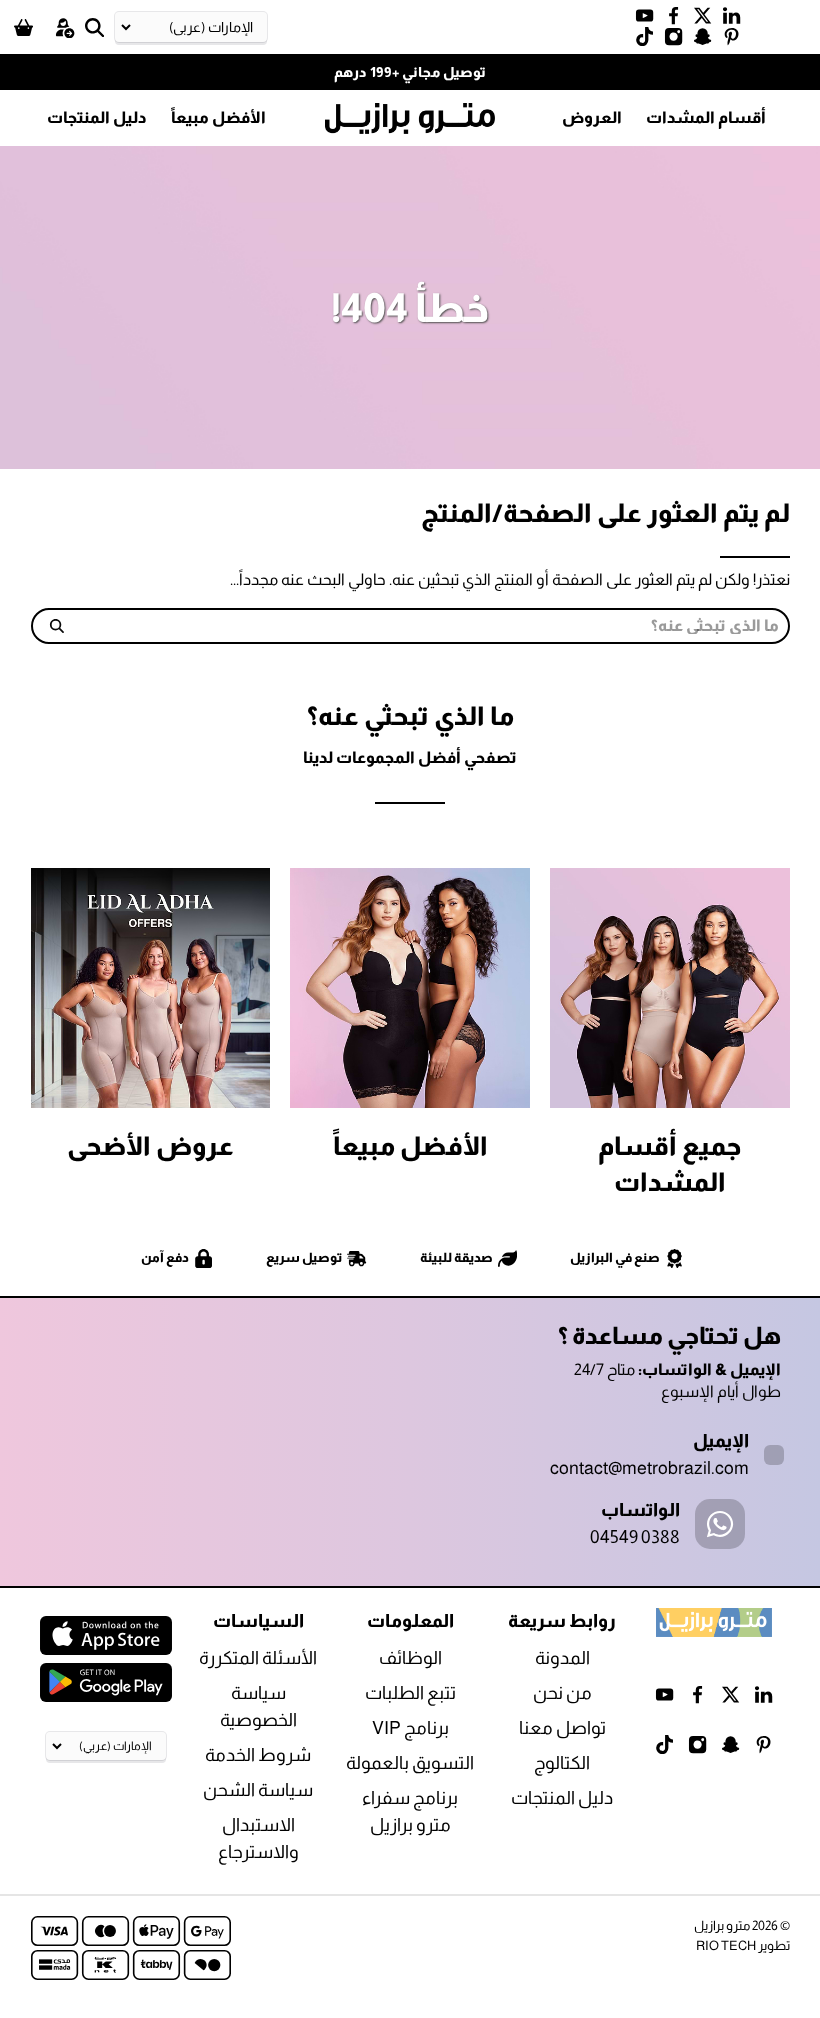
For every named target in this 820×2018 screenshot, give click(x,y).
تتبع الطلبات (410, 1693)
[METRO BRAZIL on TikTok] (649, 41)
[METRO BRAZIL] (410, 119)
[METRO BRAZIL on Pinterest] (736, 41)
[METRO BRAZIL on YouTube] (649, 20)
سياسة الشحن (258, 1790)
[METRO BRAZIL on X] (707, 20)
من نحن (562, 1693)
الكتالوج (562, 1763)
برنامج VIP (410, 1728)
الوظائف (410, 1658)
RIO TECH (726, 1945)
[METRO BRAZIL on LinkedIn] (736, 20)
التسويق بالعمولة (410, 1763)
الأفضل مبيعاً (218, 117)
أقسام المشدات (706, 117)
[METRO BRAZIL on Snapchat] (707, 41)
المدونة (562, 1658)
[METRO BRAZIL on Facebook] (678, 20)
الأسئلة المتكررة (258, 1658)
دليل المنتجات (97, 117)
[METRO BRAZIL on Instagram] (678, 41)
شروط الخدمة (258, 1755)
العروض (592, 117)
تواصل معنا (562, 1728)
